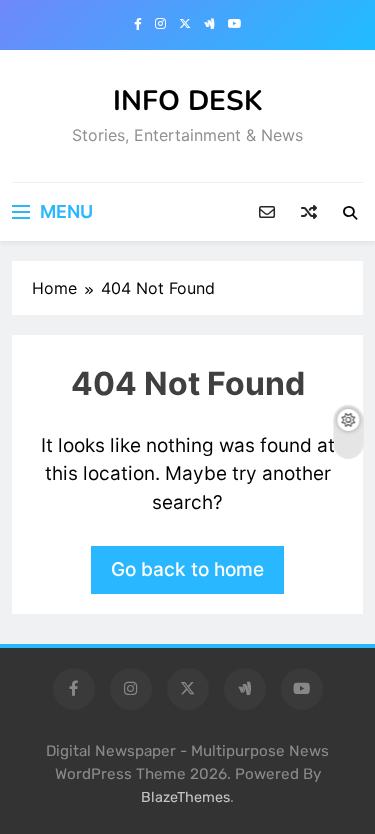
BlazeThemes (185, 797)
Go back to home (187, 569)
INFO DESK (188, 101)
